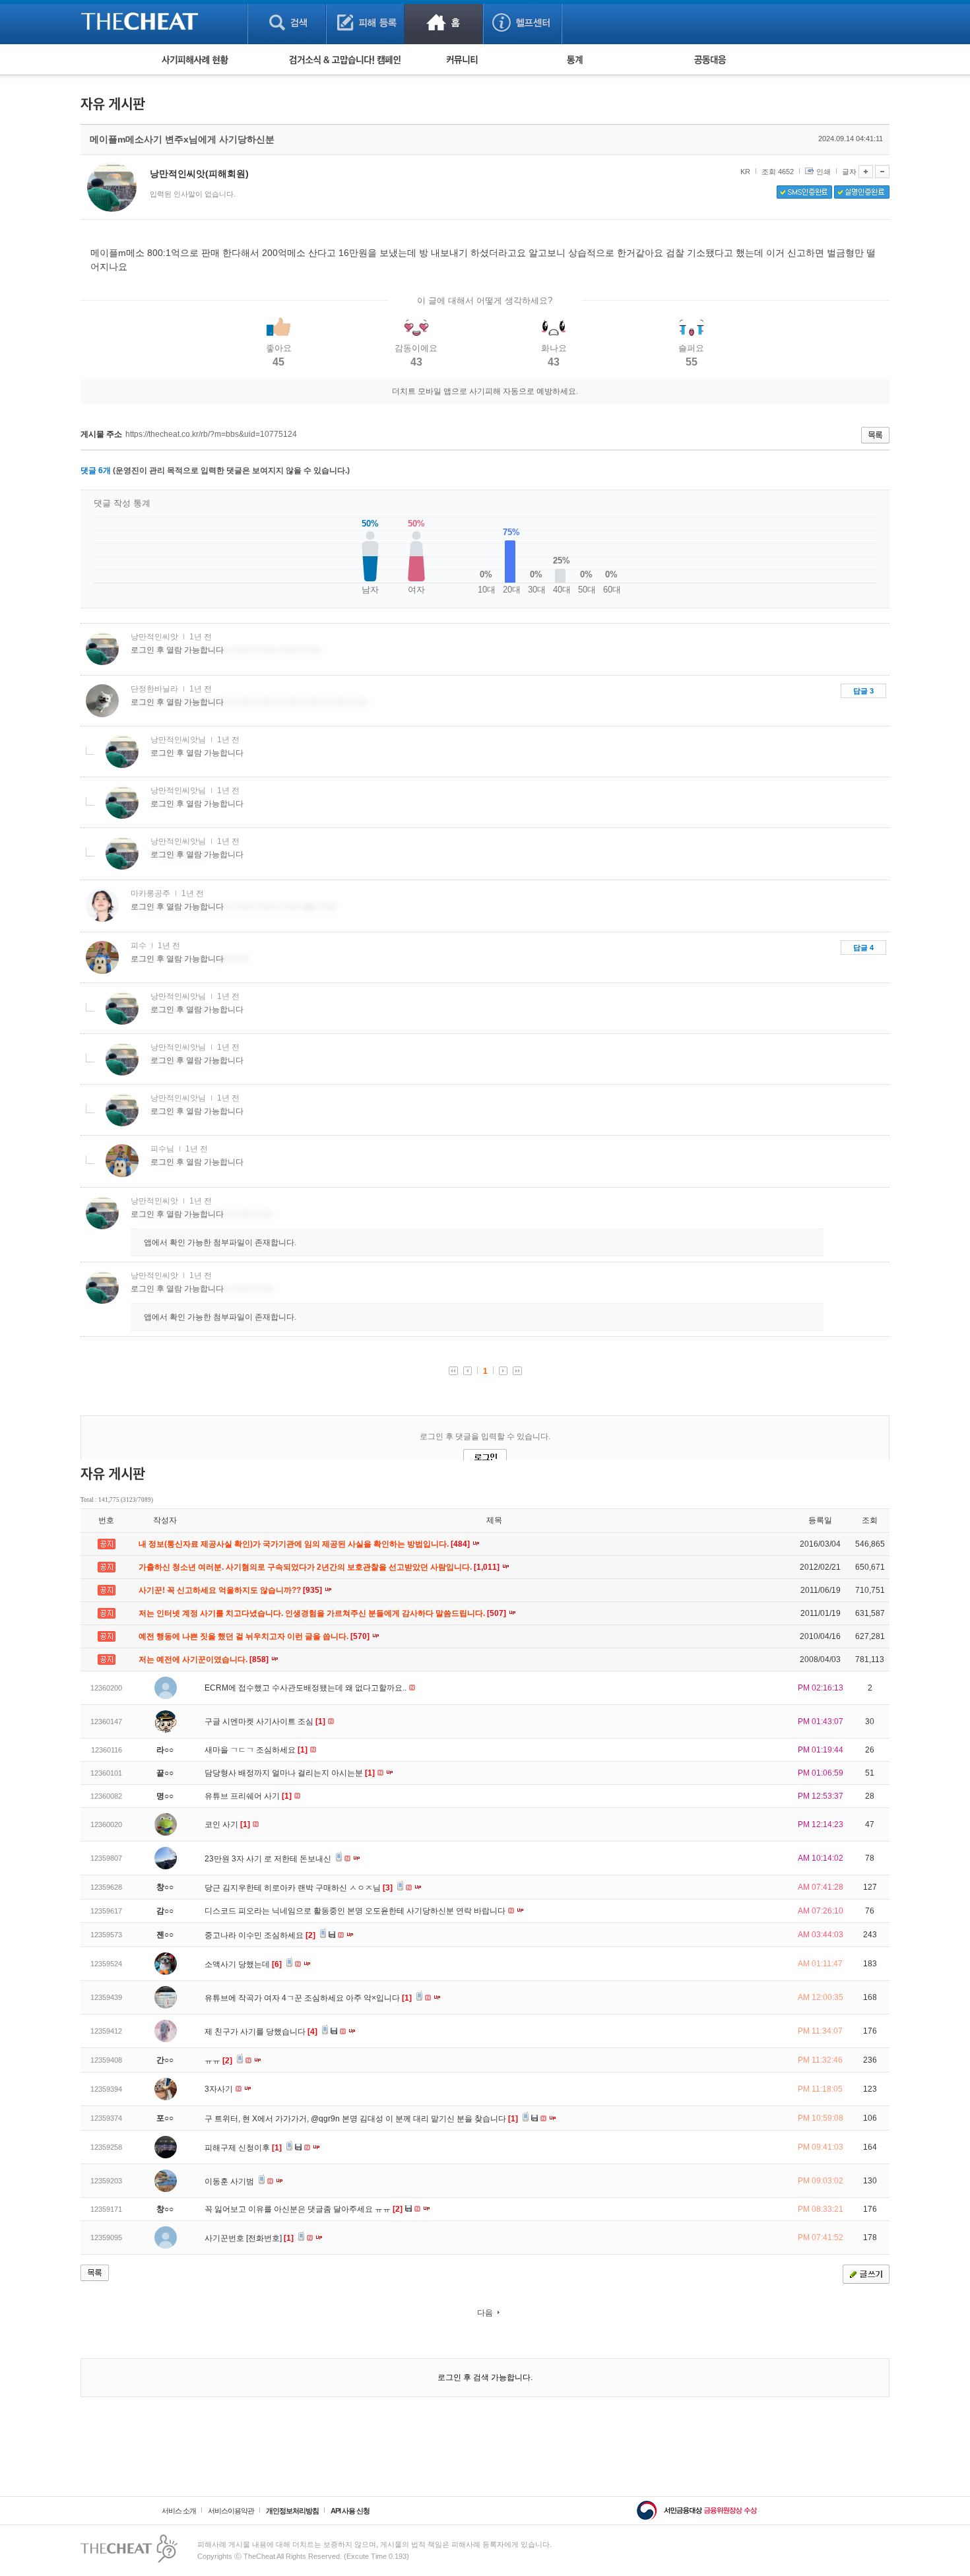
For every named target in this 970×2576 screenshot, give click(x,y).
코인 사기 (227, 1824)
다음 (485, 2313)
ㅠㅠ (218, 2061)
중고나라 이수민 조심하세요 (260, 1935)
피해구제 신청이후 (243, 2148)
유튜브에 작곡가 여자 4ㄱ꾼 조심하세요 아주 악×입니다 (308, 1998)
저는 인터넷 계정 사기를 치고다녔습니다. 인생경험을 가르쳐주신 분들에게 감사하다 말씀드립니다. (323, 1613)
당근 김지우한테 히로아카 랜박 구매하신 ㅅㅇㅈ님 (299, 1888)
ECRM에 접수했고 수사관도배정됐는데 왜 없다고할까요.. (307, 1688)
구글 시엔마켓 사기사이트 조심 (265, 1722)
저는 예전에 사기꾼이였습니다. (205, 1659)
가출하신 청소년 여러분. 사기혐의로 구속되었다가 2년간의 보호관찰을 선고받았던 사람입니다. (320, 1567)
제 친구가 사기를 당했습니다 (261, 2032)
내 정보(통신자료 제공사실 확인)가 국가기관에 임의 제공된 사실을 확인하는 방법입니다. (305, 1544)
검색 (287, 22)
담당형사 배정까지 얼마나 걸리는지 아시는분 (290, 1773)
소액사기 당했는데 (243, 1964)
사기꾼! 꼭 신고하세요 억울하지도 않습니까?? (231, 1590)
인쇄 (824, 172)
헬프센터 (522, 22)
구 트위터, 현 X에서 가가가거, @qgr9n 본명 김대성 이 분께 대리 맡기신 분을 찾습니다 (361, 2119)
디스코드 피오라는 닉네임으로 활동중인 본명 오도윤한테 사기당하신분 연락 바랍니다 (356, 1911)
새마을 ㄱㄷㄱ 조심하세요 (256, 1750)
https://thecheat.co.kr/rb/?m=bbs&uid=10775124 (211, 434)
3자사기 (220, 2089)
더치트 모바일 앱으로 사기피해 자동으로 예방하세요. (485, 391)
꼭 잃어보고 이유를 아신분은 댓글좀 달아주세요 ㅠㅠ (304, 2209)
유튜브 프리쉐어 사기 (248, 1796)
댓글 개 (96, 470)
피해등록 (365, 22)
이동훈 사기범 (230, 2181)
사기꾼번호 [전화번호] (249, 2238)
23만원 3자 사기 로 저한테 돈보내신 (269, 1859)
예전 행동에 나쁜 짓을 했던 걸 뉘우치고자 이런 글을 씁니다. (255, 1636)
